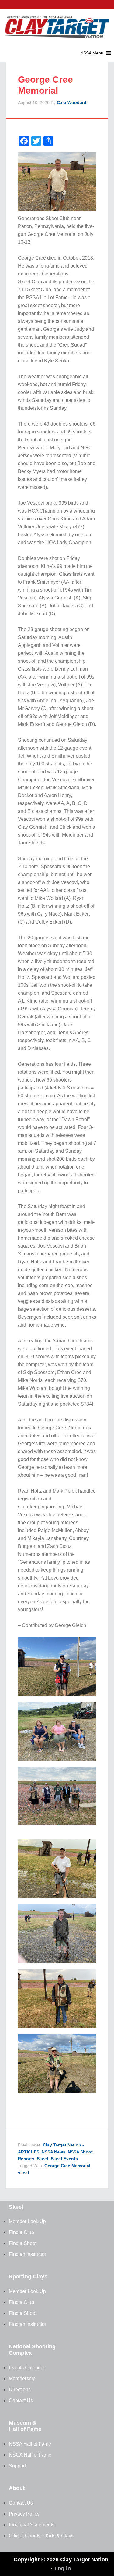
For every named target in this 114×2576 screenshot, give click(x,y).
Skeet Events (64, 2159)
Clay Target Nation (57, 23)
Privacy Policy (24, 2514)
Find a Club (21, 2232)
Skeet (43, 2159)
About (17, 2488)
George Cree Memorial (67, 2166)
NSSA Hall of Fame (30, 2444)
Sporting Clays (28, 2277)
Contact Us (21, 2400)
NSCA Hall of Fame (30, 2455)
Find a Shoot (23, 2243)
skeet (24, 2173)
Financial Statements (32, 2525)
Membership (22, 2379)
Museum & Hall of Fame (25, 2426)
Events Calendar (27, 2368)
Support (17, 2466)
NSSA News (54, 2152)
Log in (63, 2568)
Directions (20, 2390)
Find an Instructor (28, 2254)
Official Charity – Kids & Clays (41, 2536)
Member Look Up (27, 2221)
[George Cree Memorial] (57, 2030)
